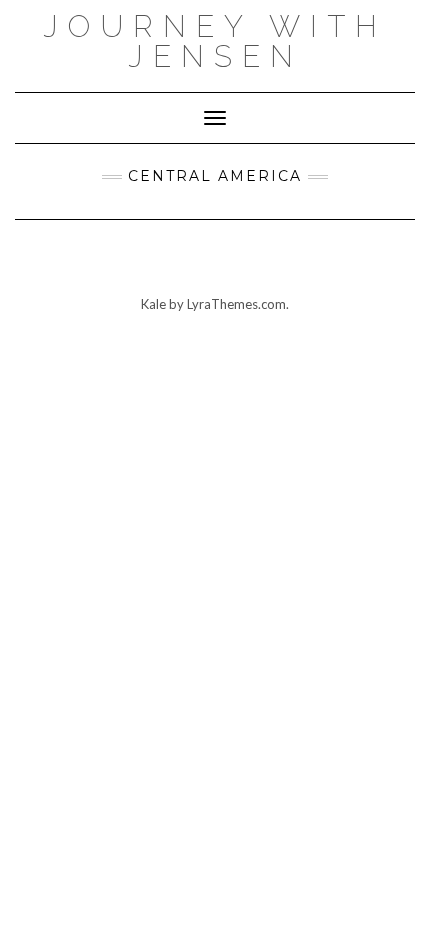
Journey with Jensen (215, 41)
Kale (153, 304)
